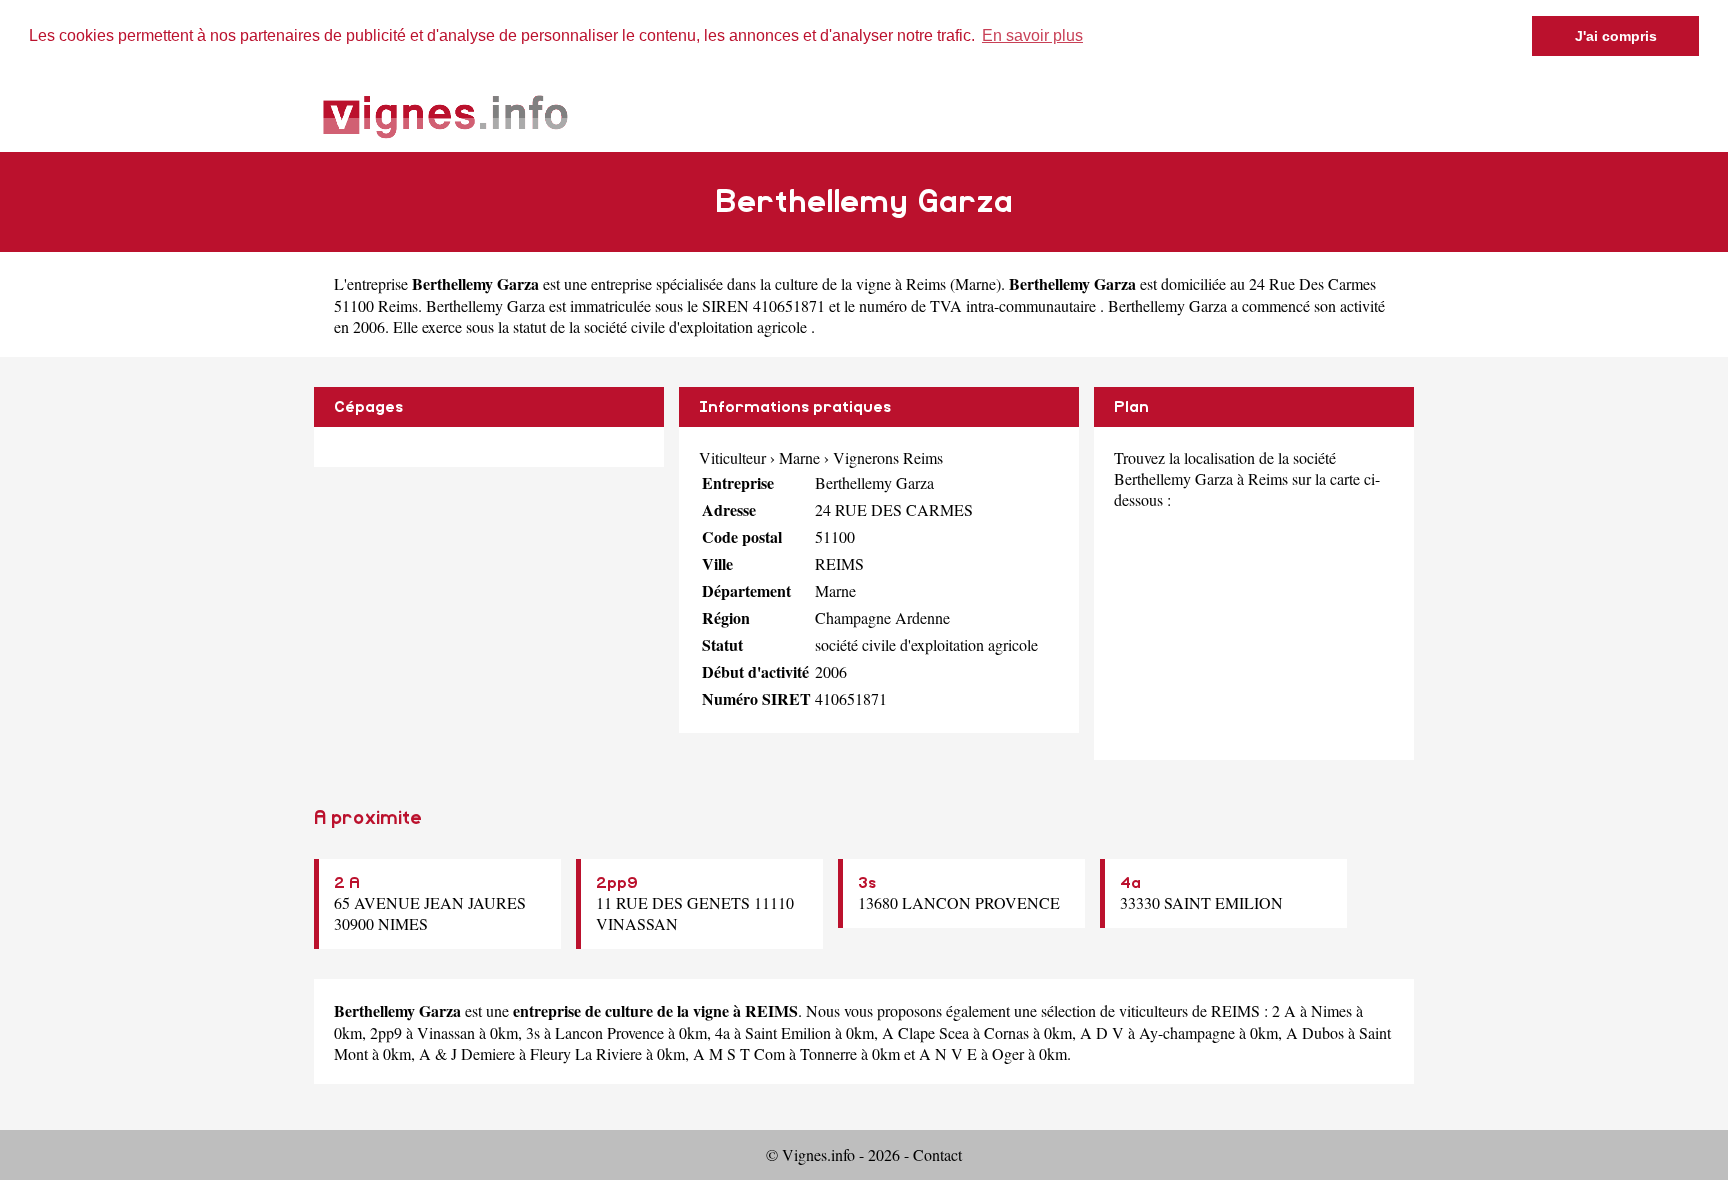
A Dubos (1315, 1032)
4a (1130, 883)
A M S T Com (739, 1053)
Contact (937, 1154)
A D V (1102, 1032)
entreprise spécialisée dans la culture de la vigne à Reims (768, 283)
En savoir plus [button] (1032, 35)
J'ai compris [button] (1616, 36)
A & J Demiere (467, 1053)
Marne (975, 283)
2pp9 (617, 883)
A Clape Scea (925, 1032)
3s (867, 883)
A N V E (948, 1053)
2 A (347, 883)
